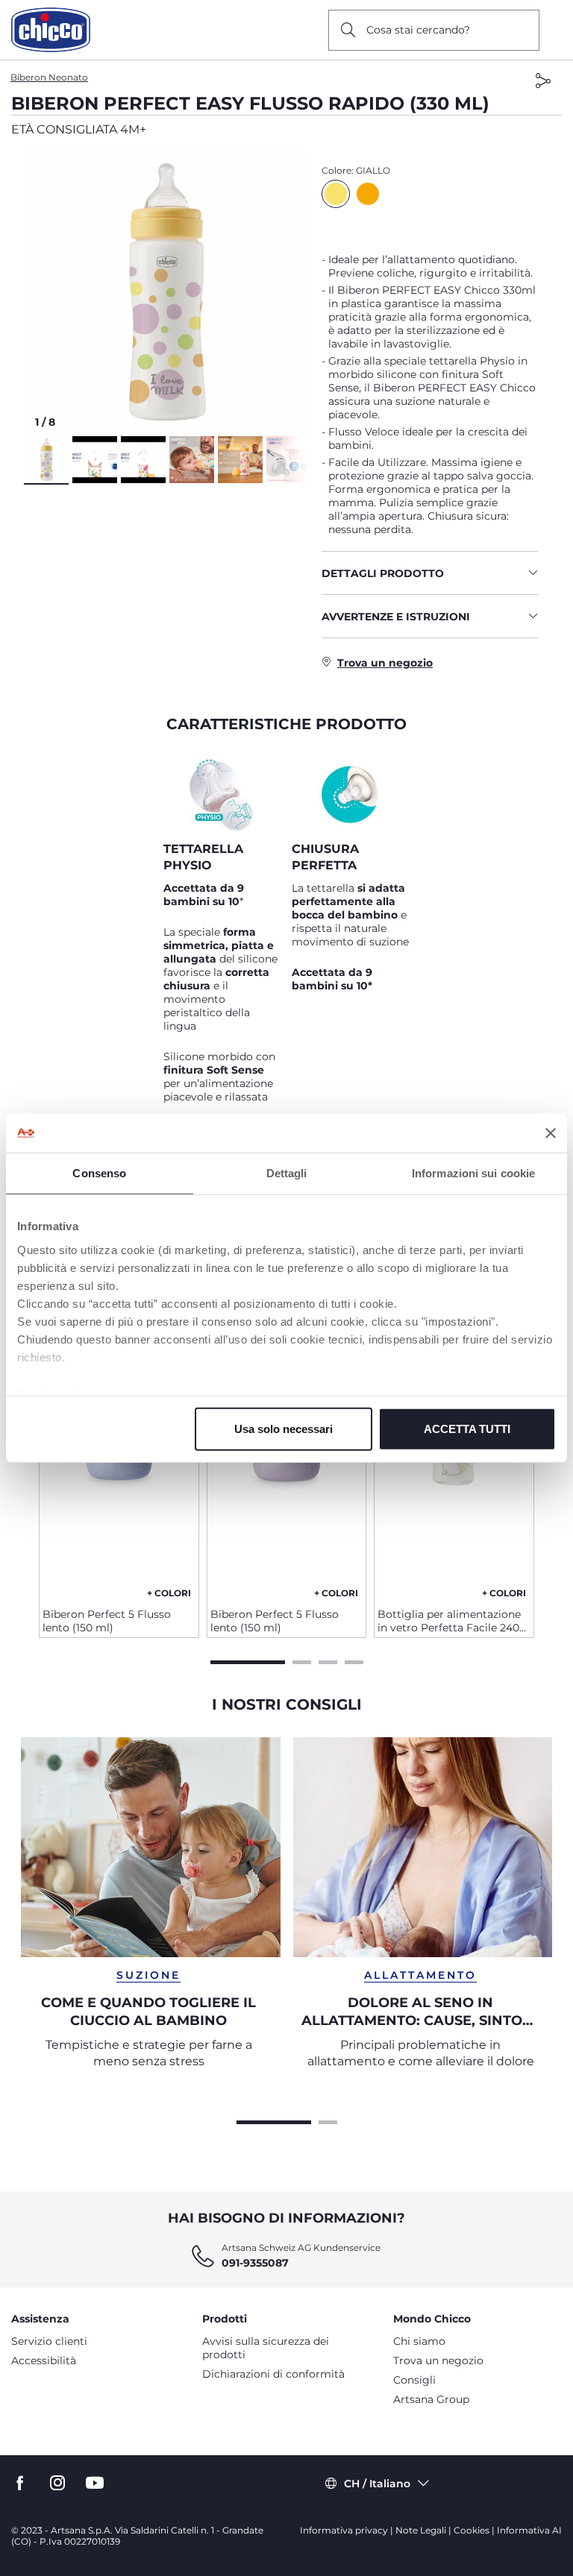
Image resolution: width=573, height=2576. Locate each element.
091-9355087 (255, 2263)
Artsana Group (431, 2399)
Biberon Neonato (49, 77)
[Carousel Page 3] (328, 1660)
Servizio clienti (49, 2341)
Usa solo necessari (284, 1429)
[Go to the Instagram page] (57, 2483)
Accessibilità (44, 2361)
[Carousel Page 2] (302, 1660)
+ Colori (169, 1593)
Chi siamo (419, 2341)
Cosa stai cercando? (418, 30)
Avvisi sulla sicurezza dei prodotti (266, 2348)
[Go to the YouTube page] (95, 2483)
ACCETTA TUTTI (467, 1429)
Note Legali (421, 2530)
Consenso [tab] (99, 1173)
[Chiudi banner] (551, 1133)
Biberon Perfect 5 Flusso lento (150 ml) (107, 1621)
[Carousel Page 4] (354, 1660)
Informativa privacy (344, 2530)
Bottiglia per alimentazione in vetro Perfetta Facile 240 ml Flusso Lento (449, 1621)
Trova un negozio (438, 2361)
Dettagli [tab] (287, 1173)
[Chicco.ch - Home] (51, 30)
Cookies (472, 2530)
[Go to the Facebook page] (20, 2483)
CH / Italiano (377, 2484)
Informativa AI (529, 2530)
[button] (167, 293)
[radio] (336, 194)
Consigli (414, 2380)
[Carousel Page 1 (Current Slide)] (248, 1660)
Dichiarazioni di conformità (273, 2374)
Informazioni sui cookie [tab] (473, 1173)
